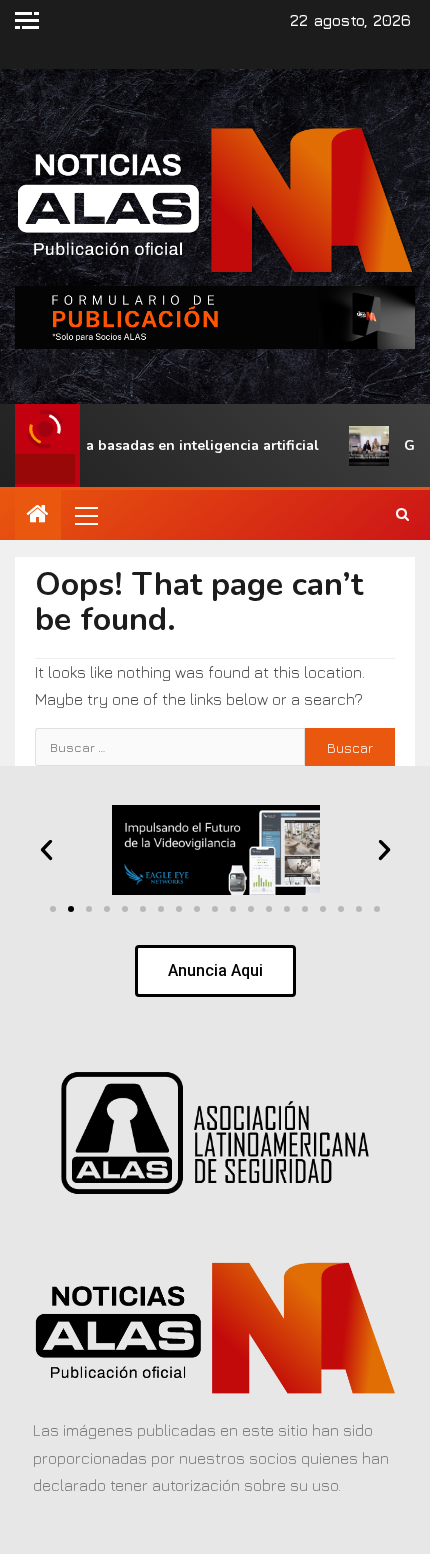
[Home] (38, 515)
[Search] (402, 515)
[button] (85, 515)
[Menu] (85, 515)
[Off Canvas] (27, 20)
